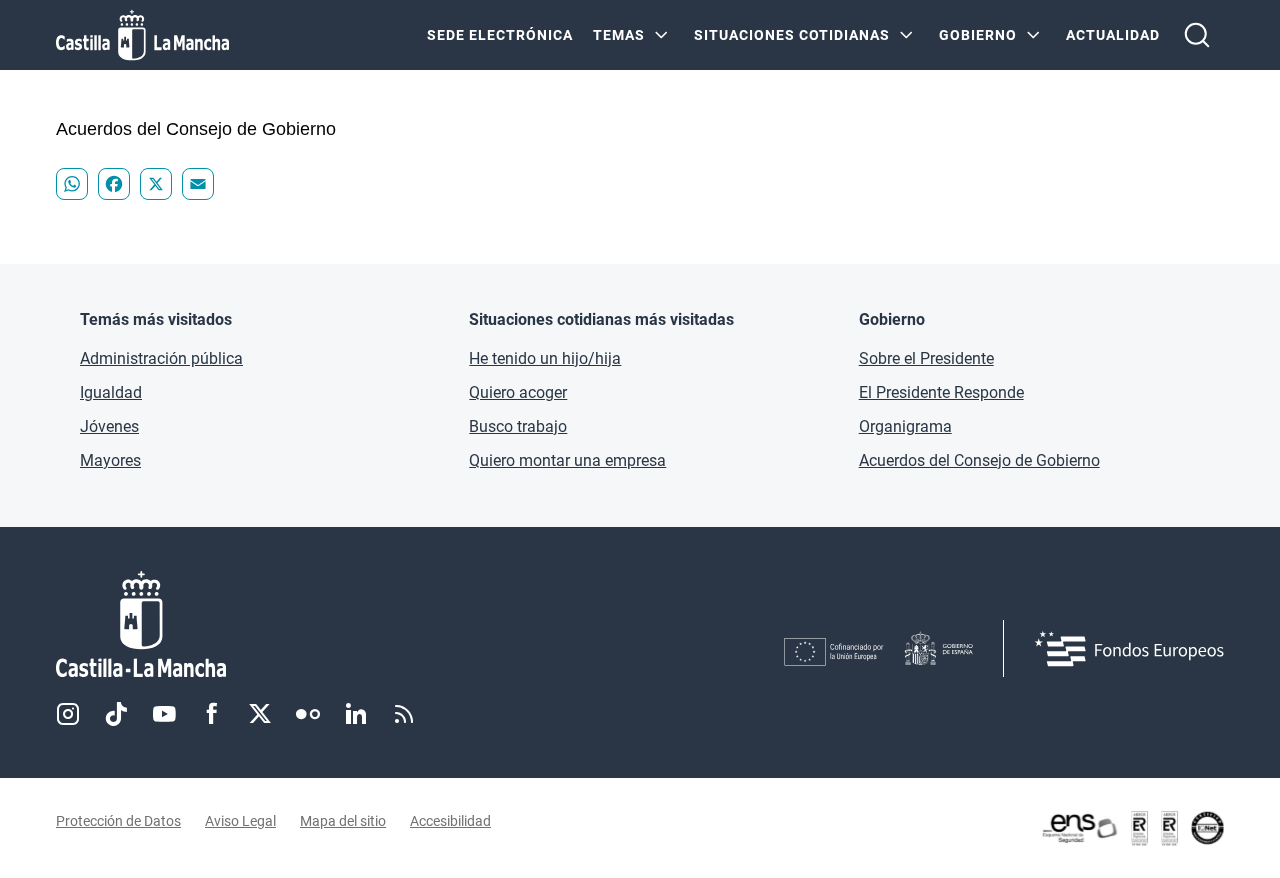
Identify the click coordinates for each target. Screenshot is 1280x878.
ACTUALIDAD (1113, 35)
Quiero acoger (518, 392)
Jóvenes (109, 426)
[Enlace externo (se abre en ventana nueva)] (1132, 828)
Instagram (68, 714)
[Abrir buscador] (1197, 35)
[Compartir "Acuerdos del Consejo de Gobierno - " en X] (156, 184)
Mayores (110, 460)
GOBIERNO (978, 35)
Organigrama (905, 426)
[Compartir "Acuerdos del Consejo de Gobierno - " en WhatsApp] (72, 184)
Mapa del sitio (343, 821)
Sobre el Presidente (926, 358)
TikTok (116, 714)
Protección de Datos (118, 821)
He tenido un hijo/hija (545, 358)
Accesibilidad (450, 821)
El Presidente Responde (941, 392)
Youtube (164, 714)
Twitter (260, 714)
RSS (404, 714)
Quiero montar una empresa (567, 460)
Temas (619, 35)
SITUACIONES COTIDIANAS (792, 35)
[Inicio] (327, 624)
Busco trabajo (518, 426)
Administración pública (161, 358)
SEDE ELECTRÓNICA (500, 35)
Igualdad (111, 392)
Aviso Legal (240, 821)
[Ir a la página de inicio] (142, 35)
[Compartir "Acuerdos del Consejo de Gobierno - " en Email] (198, 184)
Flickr (308, 714)
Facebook (212, 714)
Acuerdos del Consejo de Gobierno (979, 460)
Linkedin (356, 714)
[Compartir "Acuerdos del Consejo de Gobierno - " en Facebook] (114, 184)
